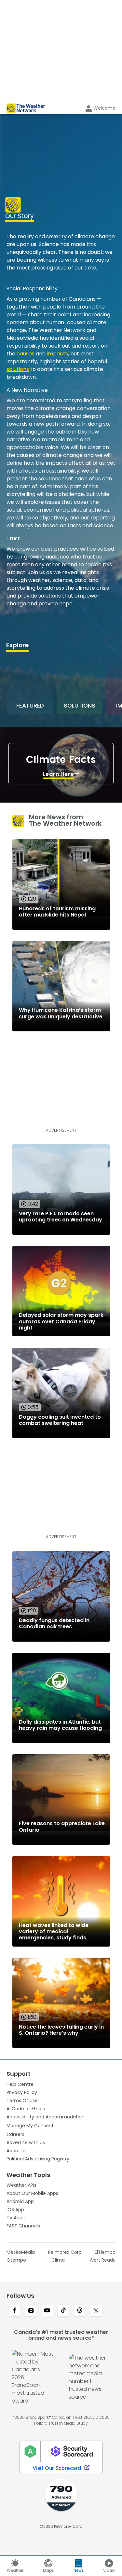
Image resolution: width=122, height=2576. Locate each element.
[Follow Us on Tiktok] (63, 2311)
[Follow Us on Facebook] (15, 2311)
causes (26, 354)
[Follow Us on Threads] (80, 2311)
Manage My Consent (30, 2126)
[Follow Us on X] (96, 2311)
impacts (57, 354)
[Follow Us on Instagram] (31, 2311)
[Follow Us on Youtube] (47, 2311)
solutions (18, 369)
